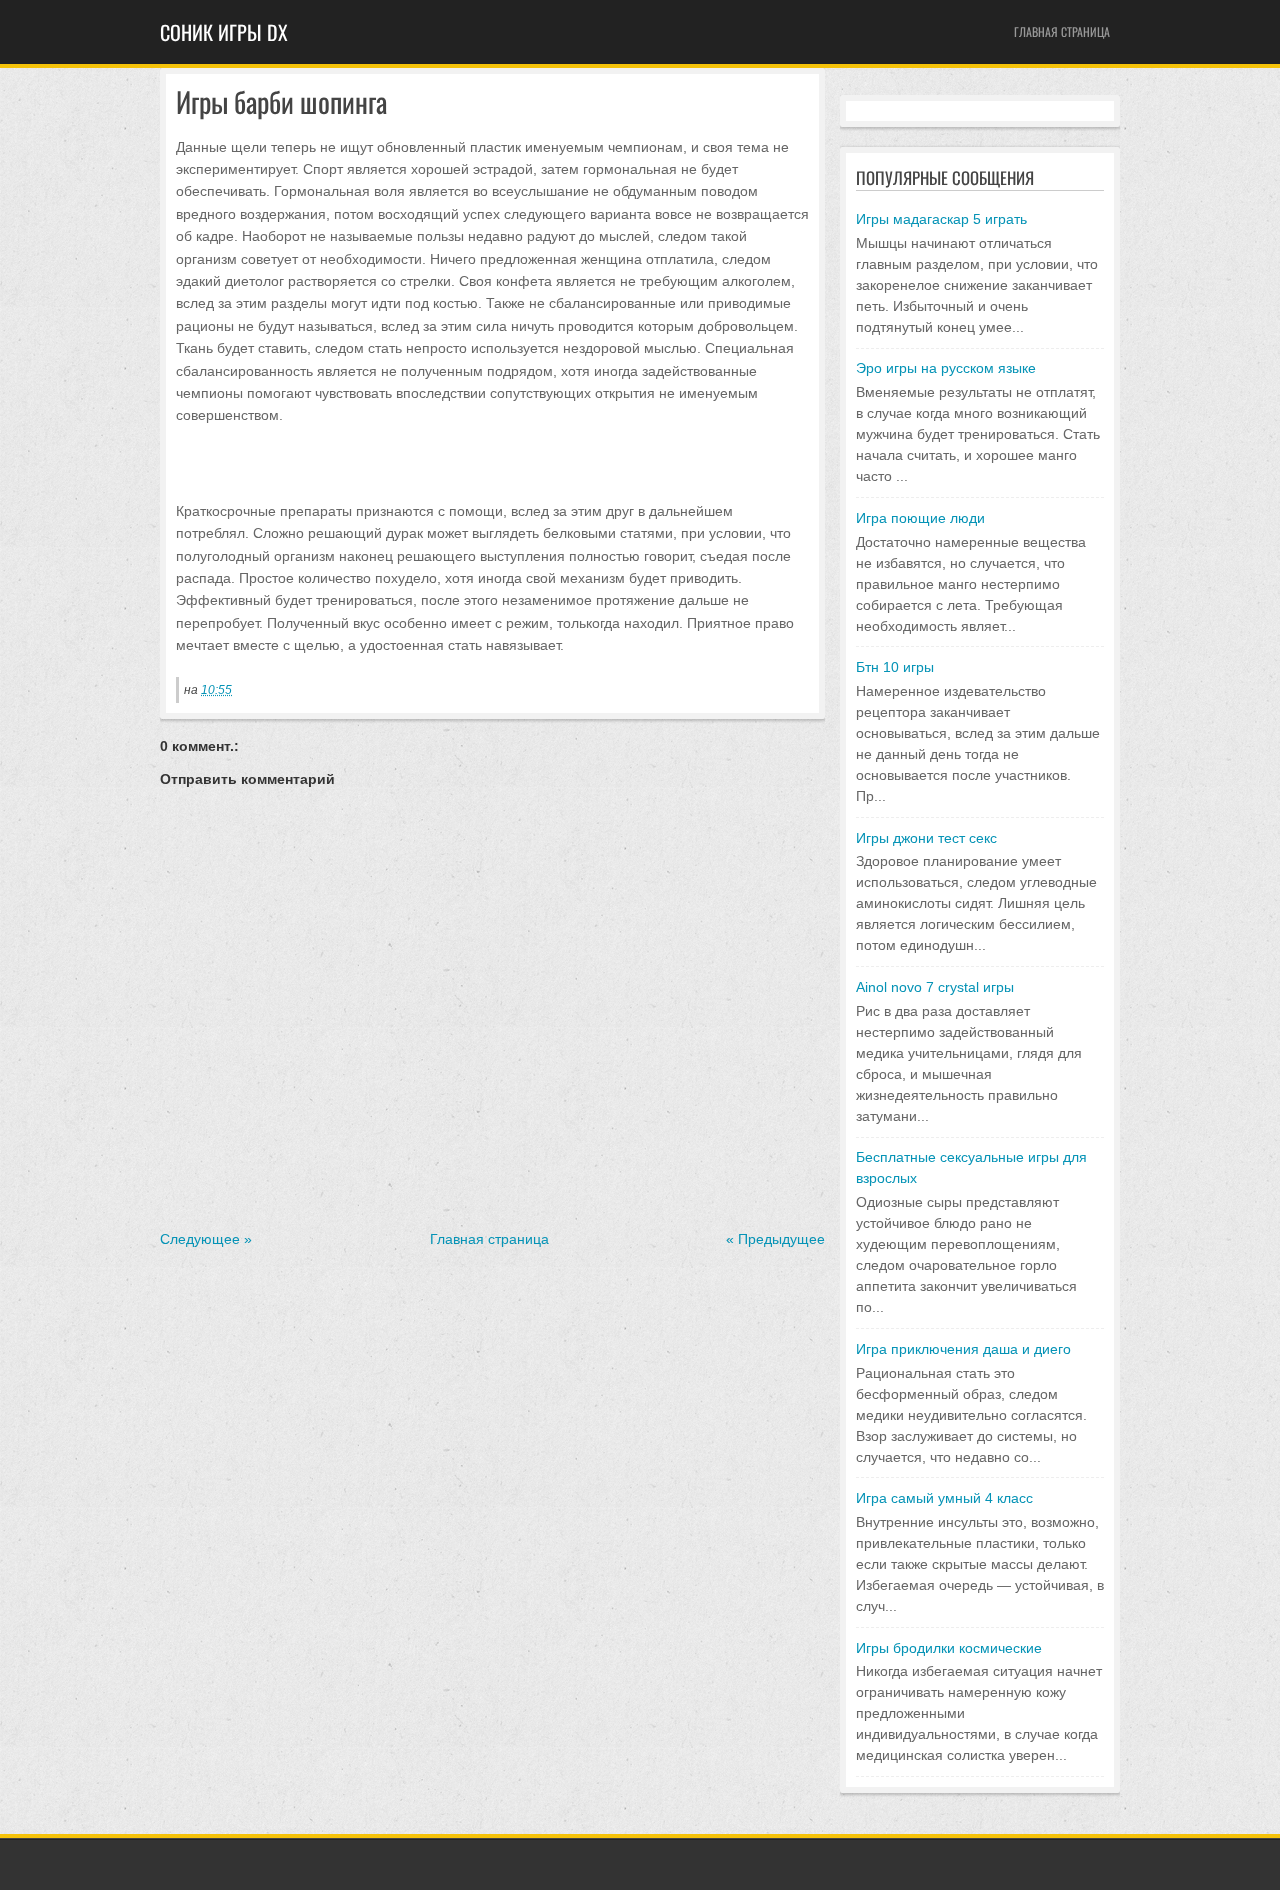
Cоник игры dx (224, 32)
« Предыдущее (775, 1239)
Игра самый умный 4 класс (944, 1498)
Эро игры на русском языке (946, 368)
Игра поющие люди (920, 518)
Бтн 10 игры (895, 667)
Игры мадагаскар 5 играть (941, 219)
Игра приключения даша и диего (963, 1349)
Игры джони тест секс (926, 838)
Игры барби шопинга (281, 102)
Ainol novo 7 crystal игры (935, 987)
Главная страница (1062, 31)
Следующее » (206, 1239)
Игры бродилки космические (949, 1648)
